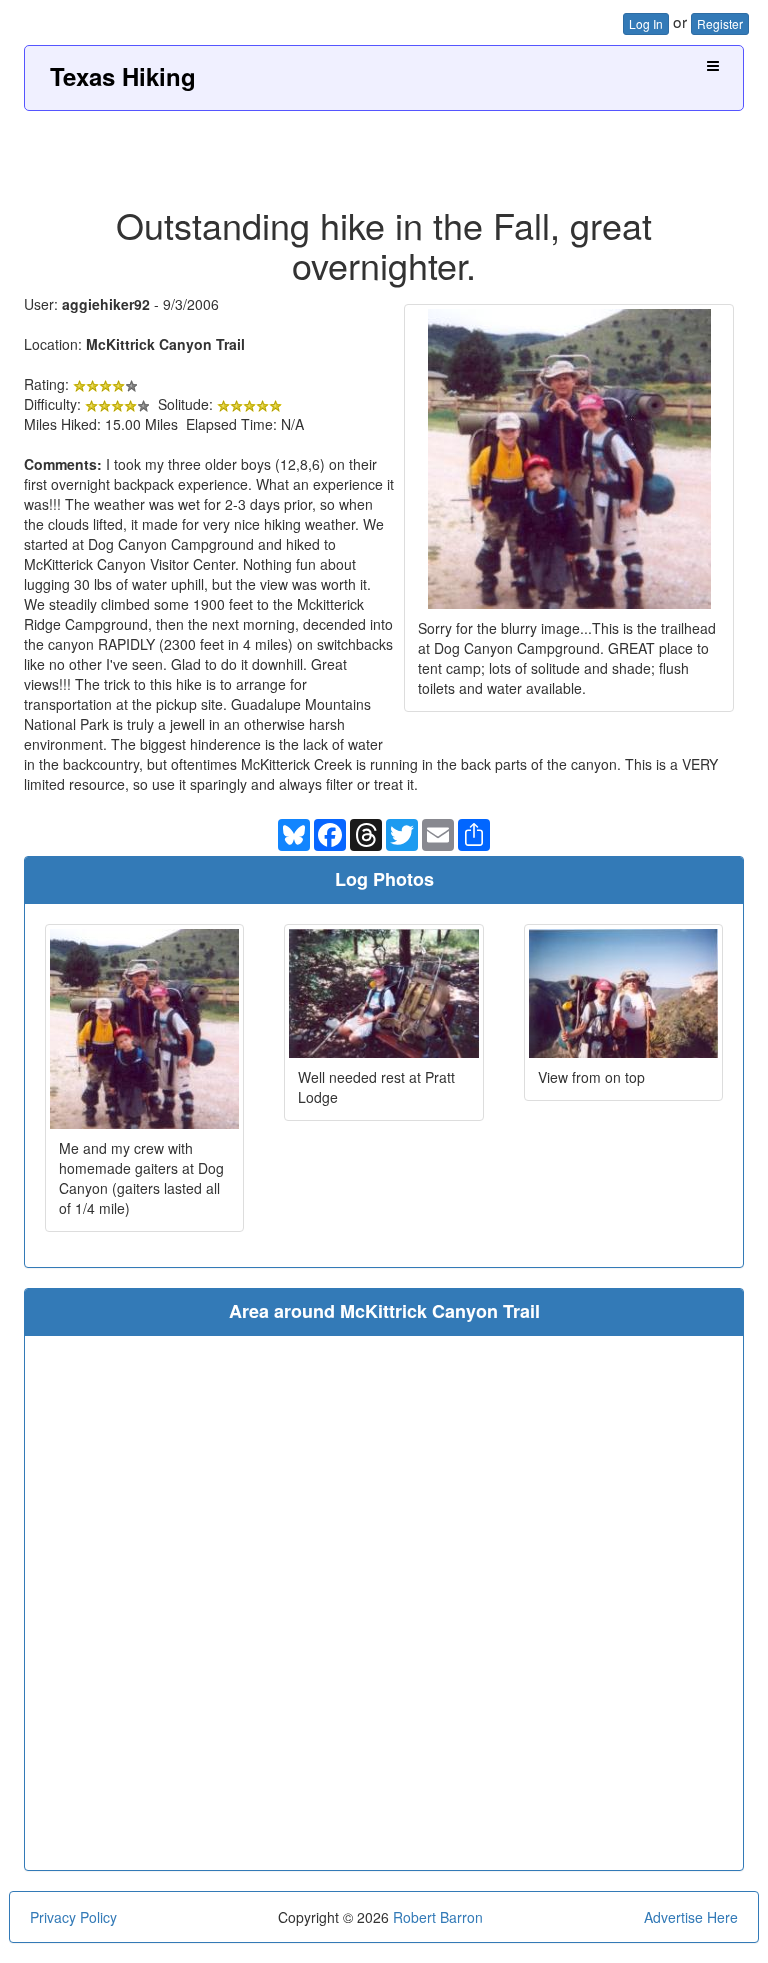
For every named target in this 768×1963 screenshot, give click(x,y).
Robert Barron (438, 1917)
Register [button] (720, 23)
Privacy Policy (73, 1917)
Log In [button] (646, 23)
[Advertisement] (384, 151)
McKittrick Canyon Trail (165, 344)
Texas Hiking (123, 76)
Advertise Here (691, 1917)
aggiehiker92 (106, 304)
